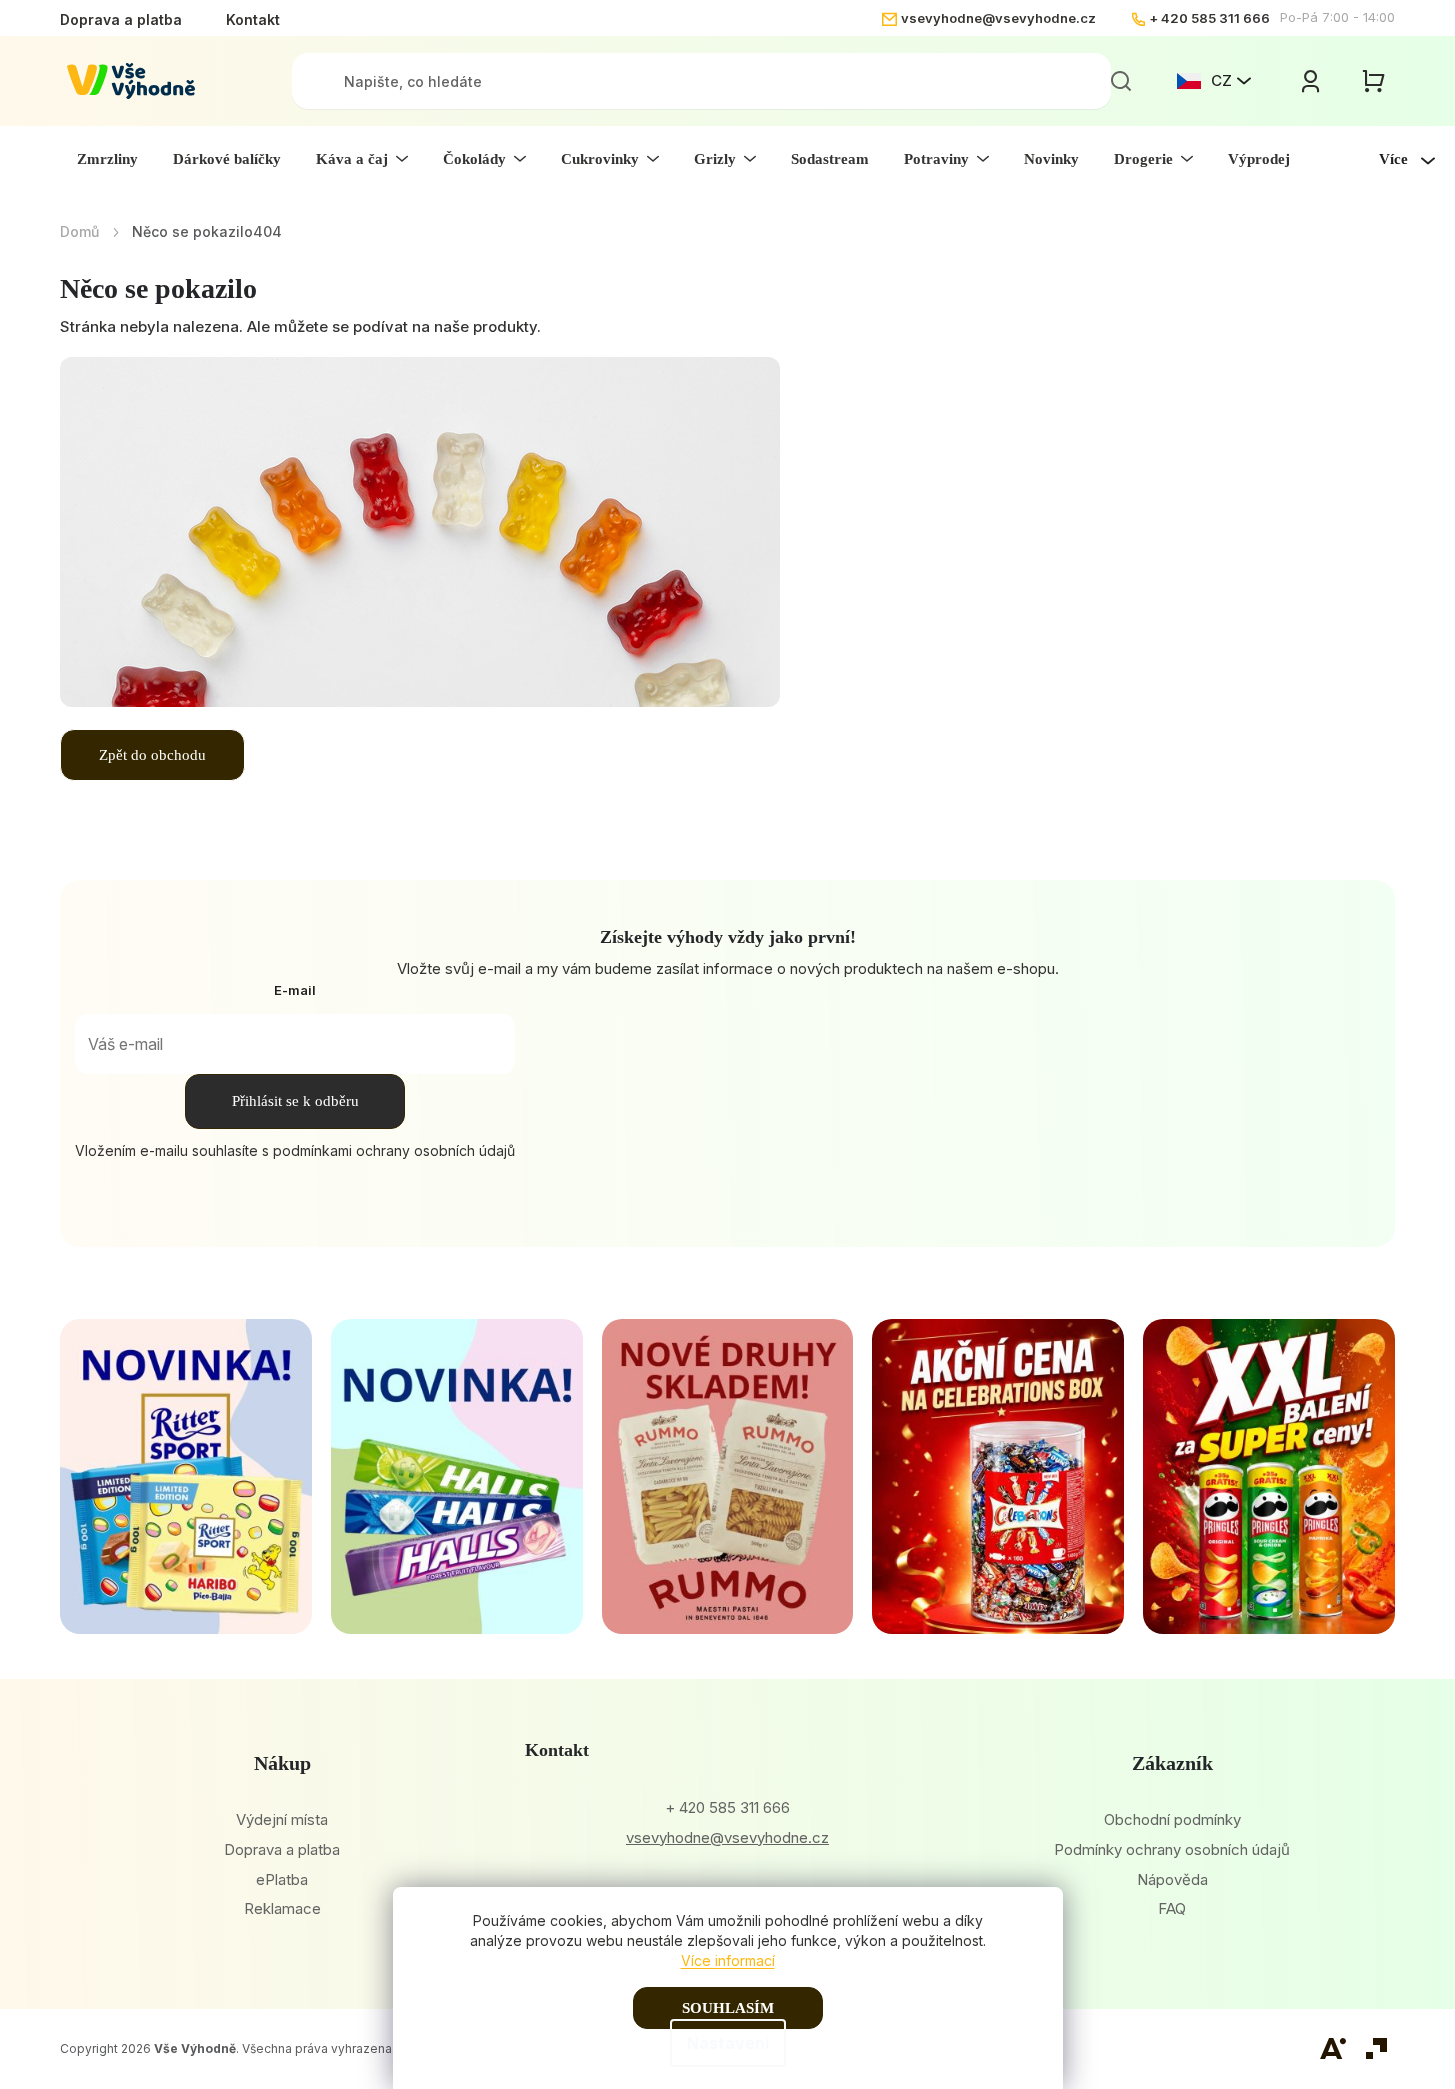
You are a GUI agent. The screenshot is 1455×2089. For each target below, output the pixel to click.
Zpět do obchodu (152, 755)
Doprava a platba (121, 19)
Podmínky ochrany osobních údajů (1172, 1849)
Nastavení (728, 2043)
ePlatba (282, 1879)
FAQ (1172, 1908)
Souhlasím (728, 2008)
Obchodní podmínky (1172, 1819)
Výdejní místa (282, 1819)
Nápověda (1172, 1879)
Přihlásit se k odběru (295, 1101)
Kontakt (253, 19)
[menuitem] (107, 159)
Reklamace (282, 1908)
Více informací (728, 1960)
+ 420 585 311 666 (1209, 18)
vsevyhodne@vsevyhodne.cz (998, 18)
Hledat (1121, 81)
